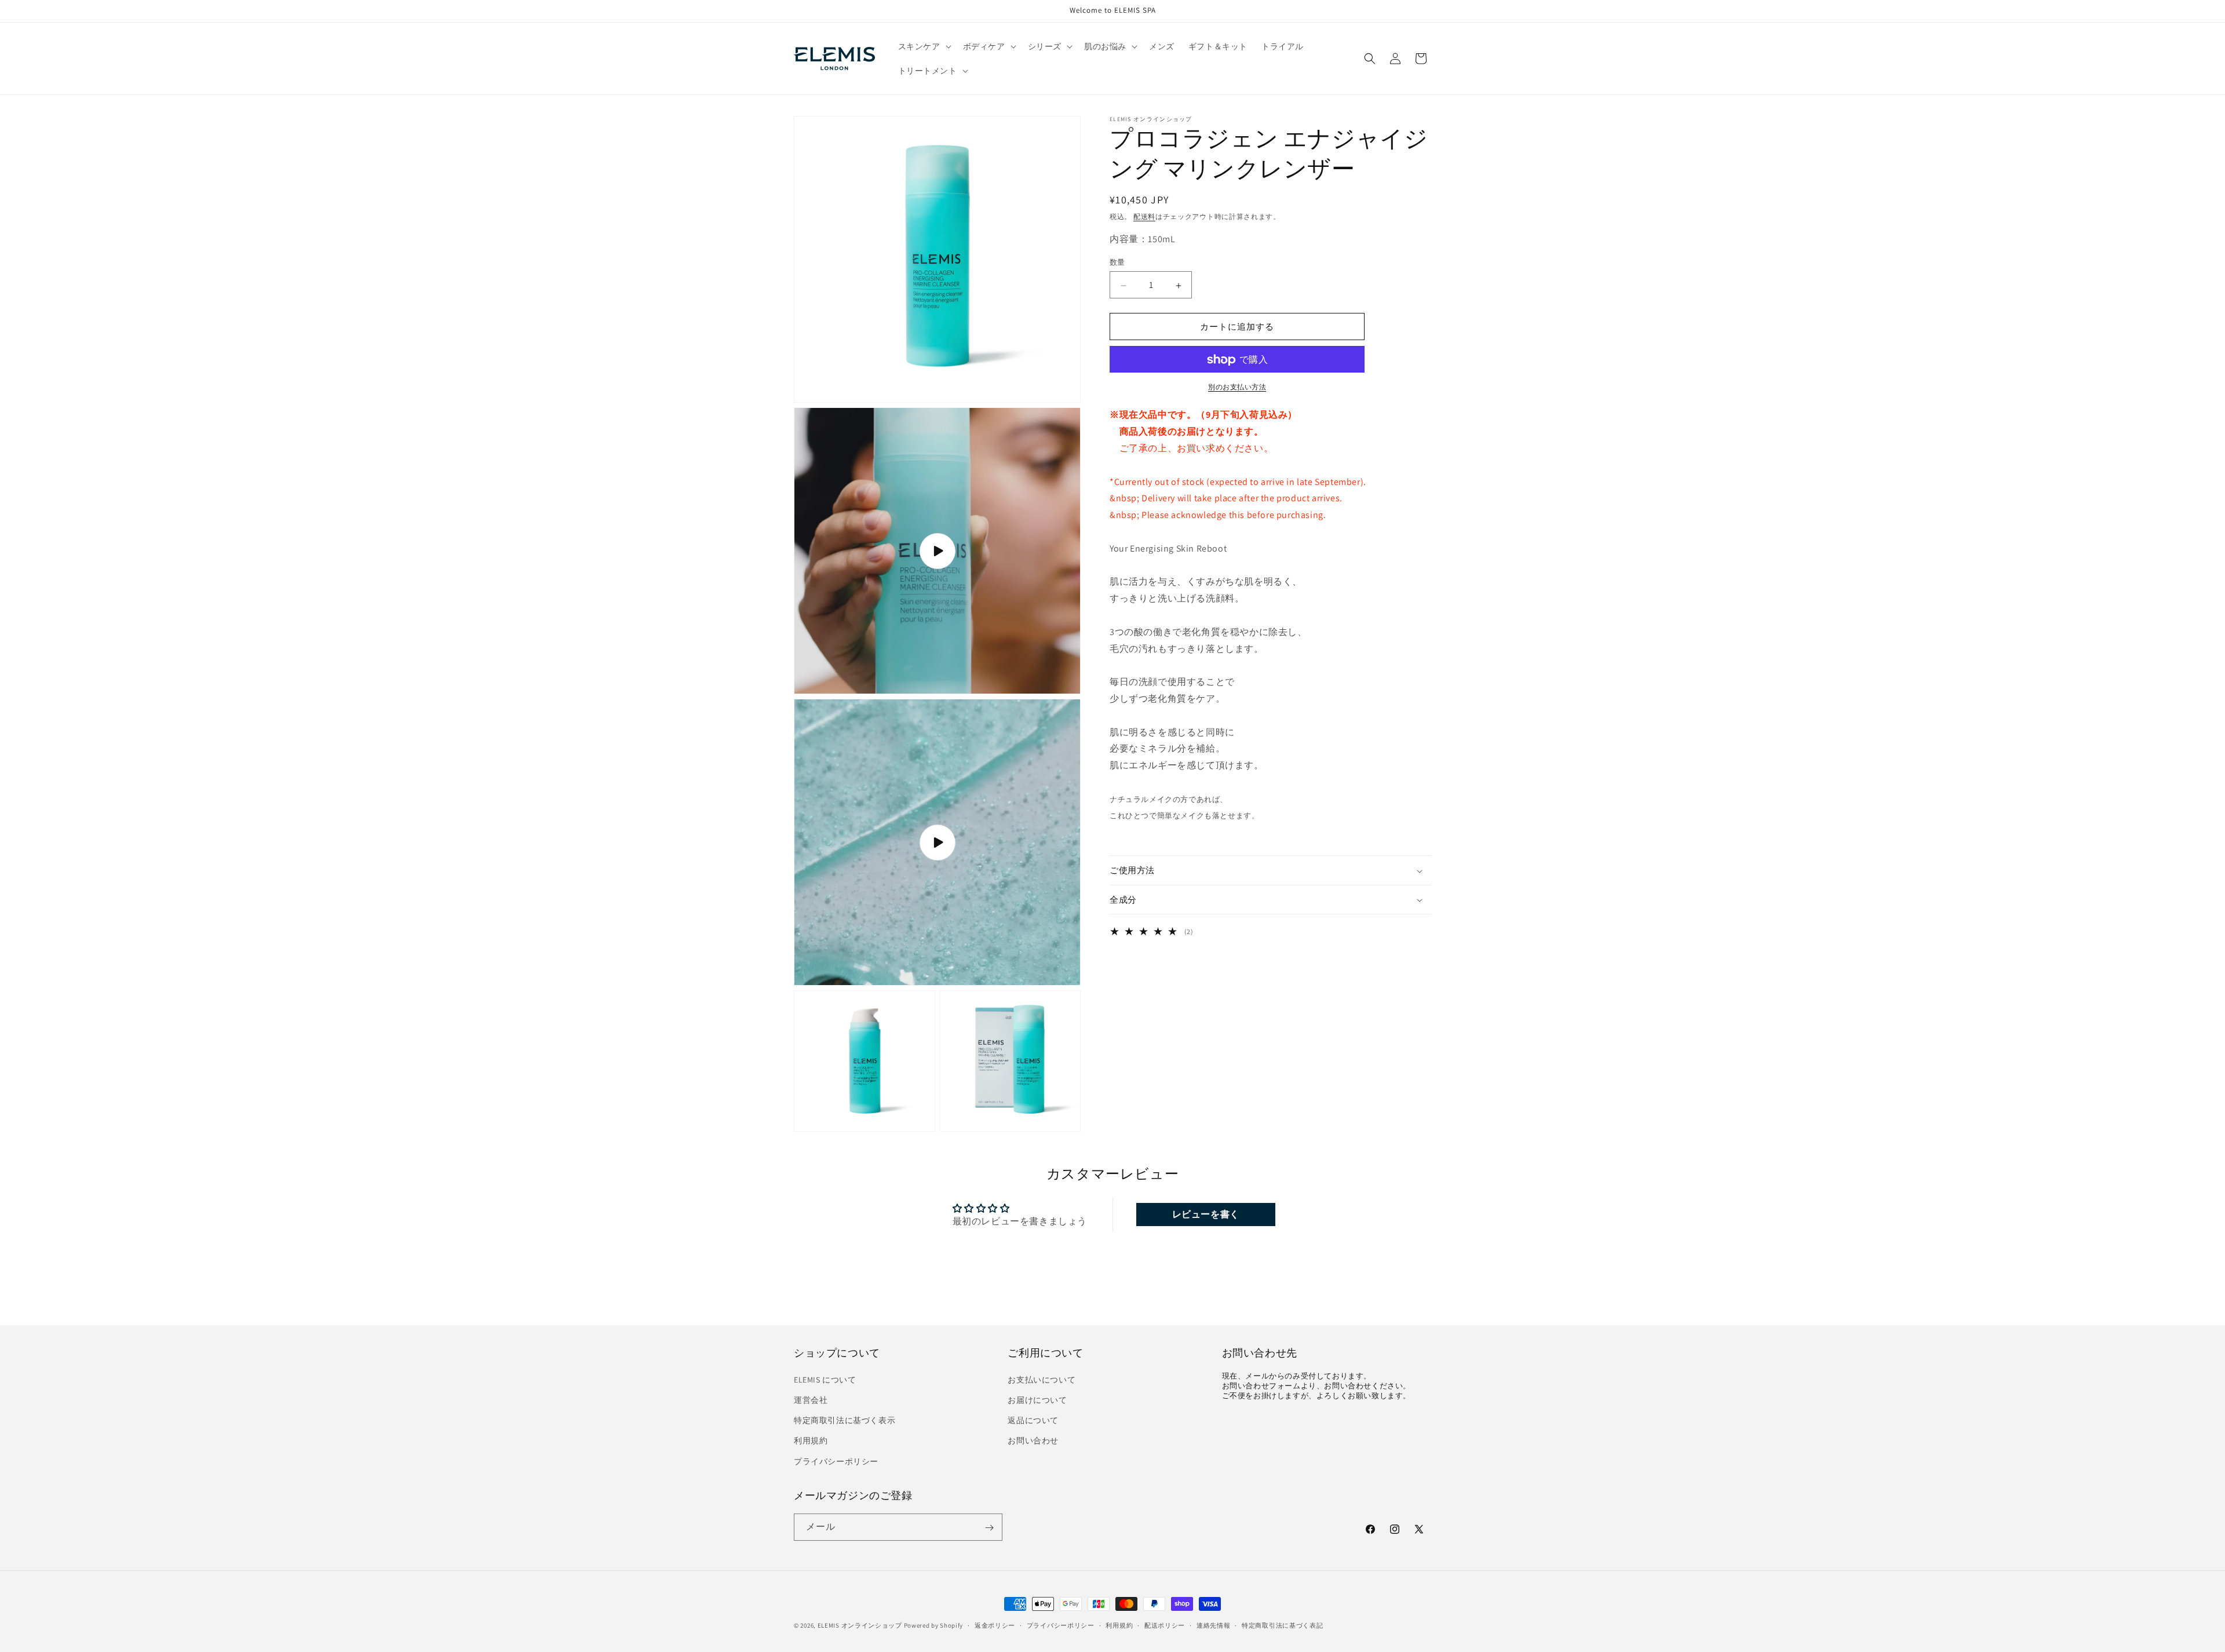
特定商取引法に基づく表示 (845, 1420)
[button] (924, 46)
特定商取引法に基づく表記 (1282, 1625)
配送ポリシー (1165, 1625)
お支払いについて (1042, 1379)
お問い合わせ (1033, 1441)
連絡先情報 (1214, 1625)
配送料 (1144, 216)
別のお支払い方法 (1237, 387)
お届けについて (1037, 1399)
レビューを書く (1206, 1214)
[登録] (989, 1528)
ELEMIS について (825, 1379)
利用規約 (811, 1441)
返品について (1033, 1420)
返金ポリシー (995, 1625)
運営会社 (811, 1399)
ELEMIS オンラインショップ (860, 1625)
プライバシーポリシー (836, 1461)
